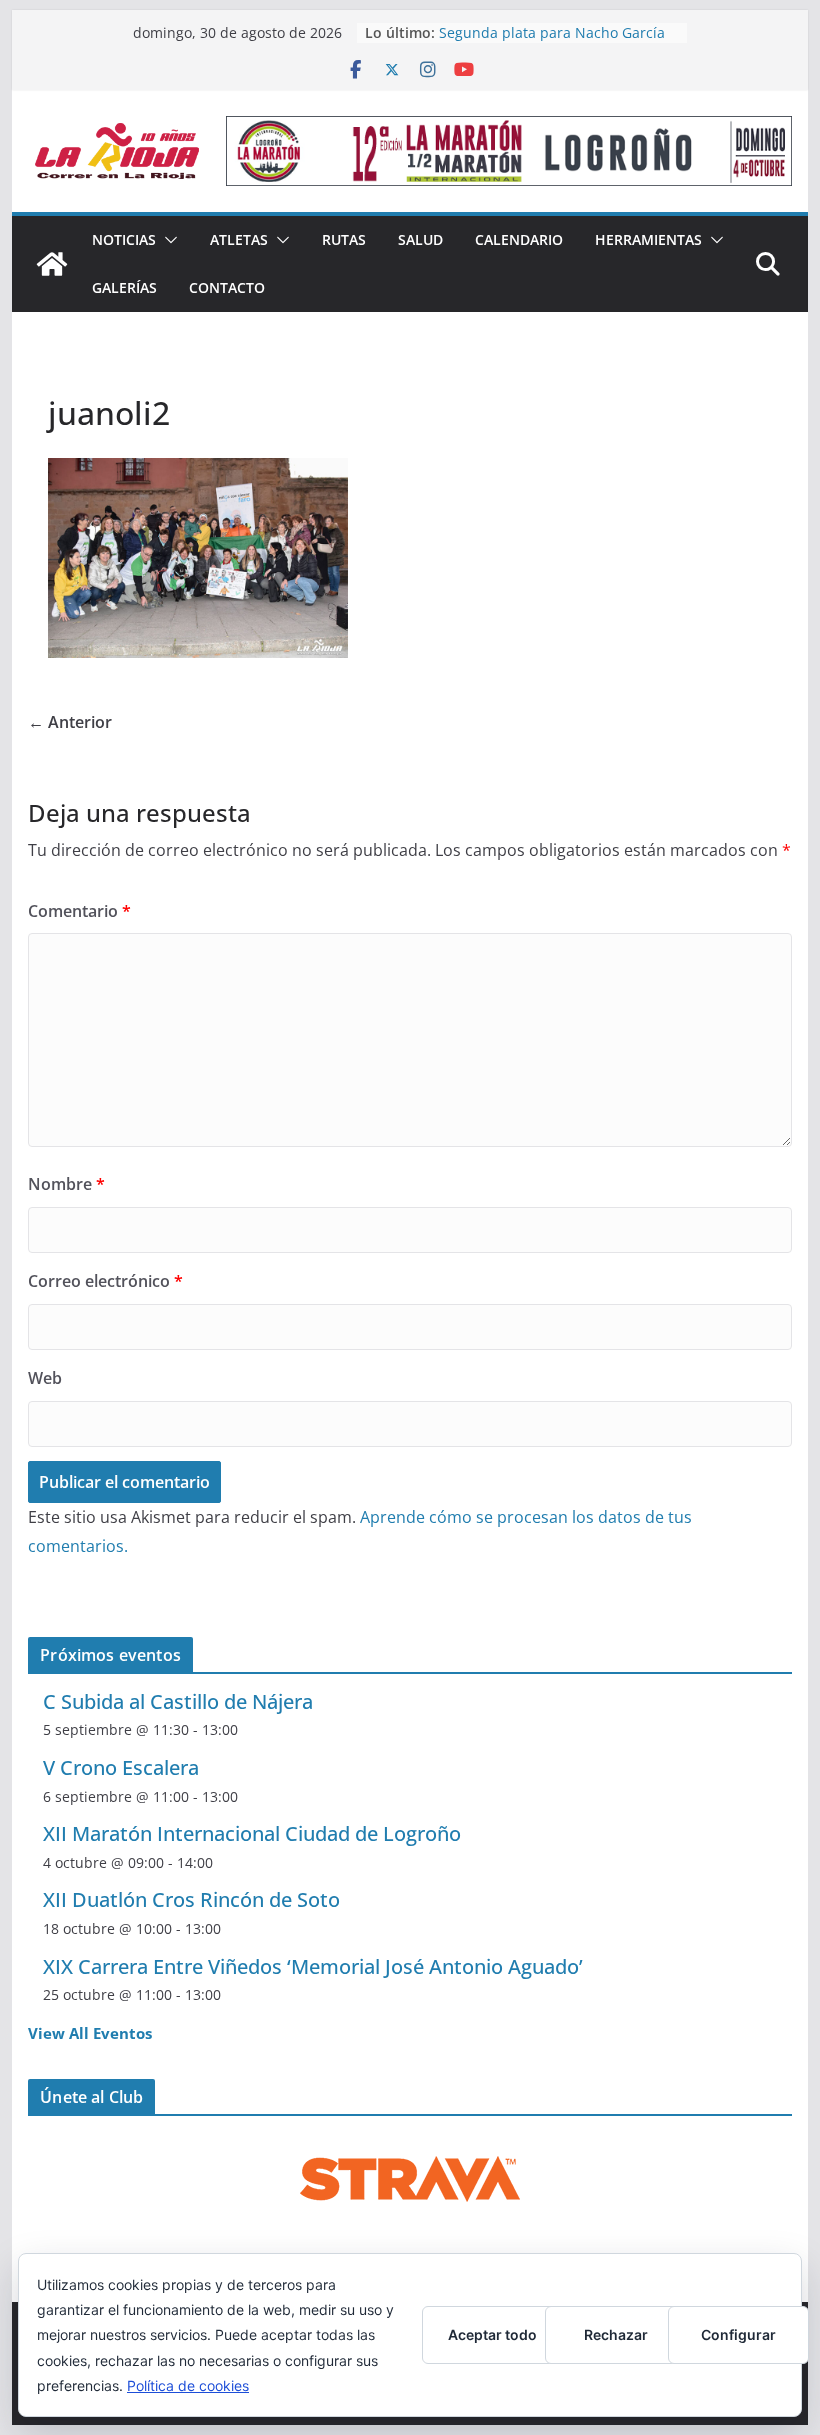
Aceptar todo (492, 2334)
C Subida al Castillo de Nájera (178, 1701)
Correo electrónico (105, 1281)
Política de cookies (188, 2385)
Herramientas (648, 239)
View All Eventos (90, 2033)
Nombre (66, 1184)
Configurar (738, 2334)
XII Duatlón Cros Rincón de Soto (191, 1899)
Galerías (124, 287)
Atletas (239, 239)
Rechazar (616, 2334)
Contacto (227, 287)
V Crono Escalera (121, 1767)
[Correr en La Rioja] (52, 264)
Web (45, 1378)
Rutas (344, 239)
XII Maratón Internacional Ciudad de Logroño (252, 1833)
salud (420, 239)
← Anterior (70, 722)
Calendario (519, 239)
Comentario (79, 911)
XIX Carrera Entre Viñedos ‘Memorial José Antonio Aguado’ (313, 1966)
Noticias (124, 239)
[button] (167, 240)
